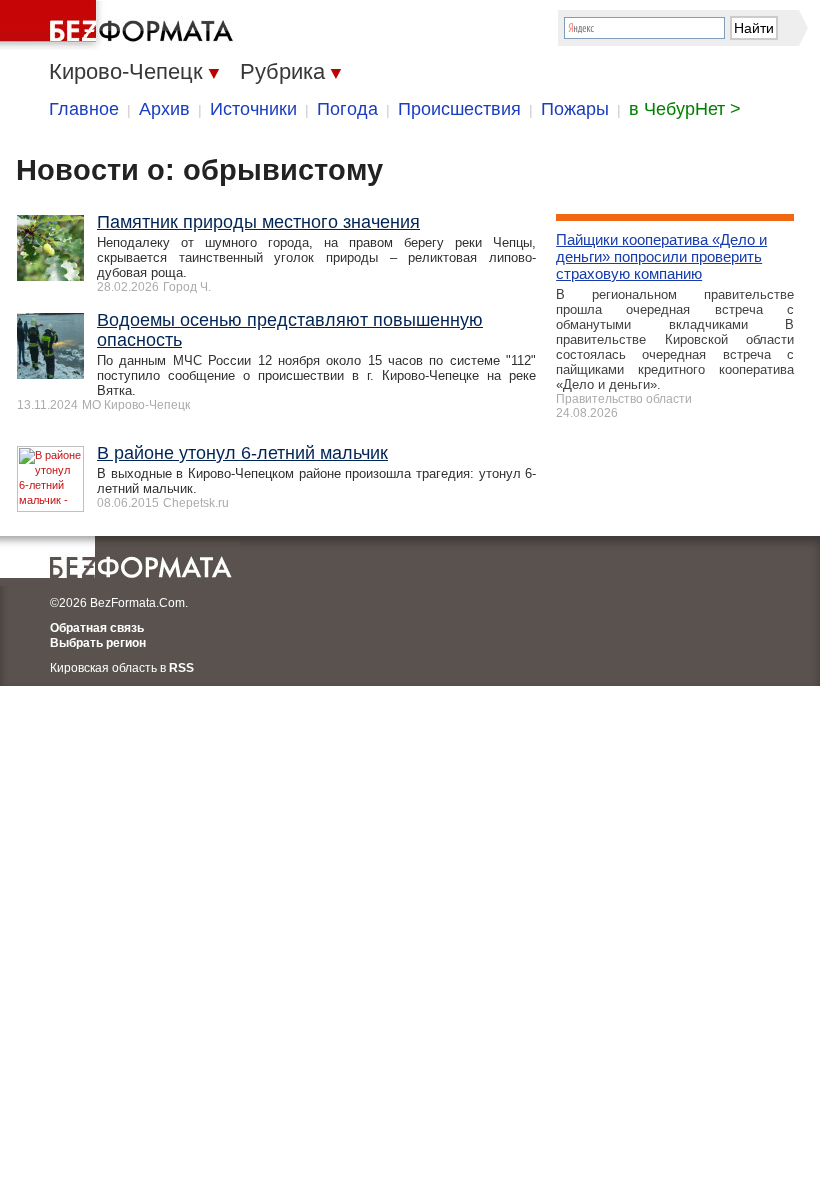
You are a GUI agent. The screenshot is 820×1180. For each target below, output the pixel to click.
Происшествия (459, 109)
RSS (181, 668)
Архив (164, 109)
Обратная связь (97, 628)
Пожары (575, 109)
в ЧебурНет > (685, 109)
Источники (253, 109)
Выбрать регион (98, 643)
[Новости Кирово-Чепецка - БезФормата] (120, 25)
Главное (84, 109)
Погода (347, 109)
